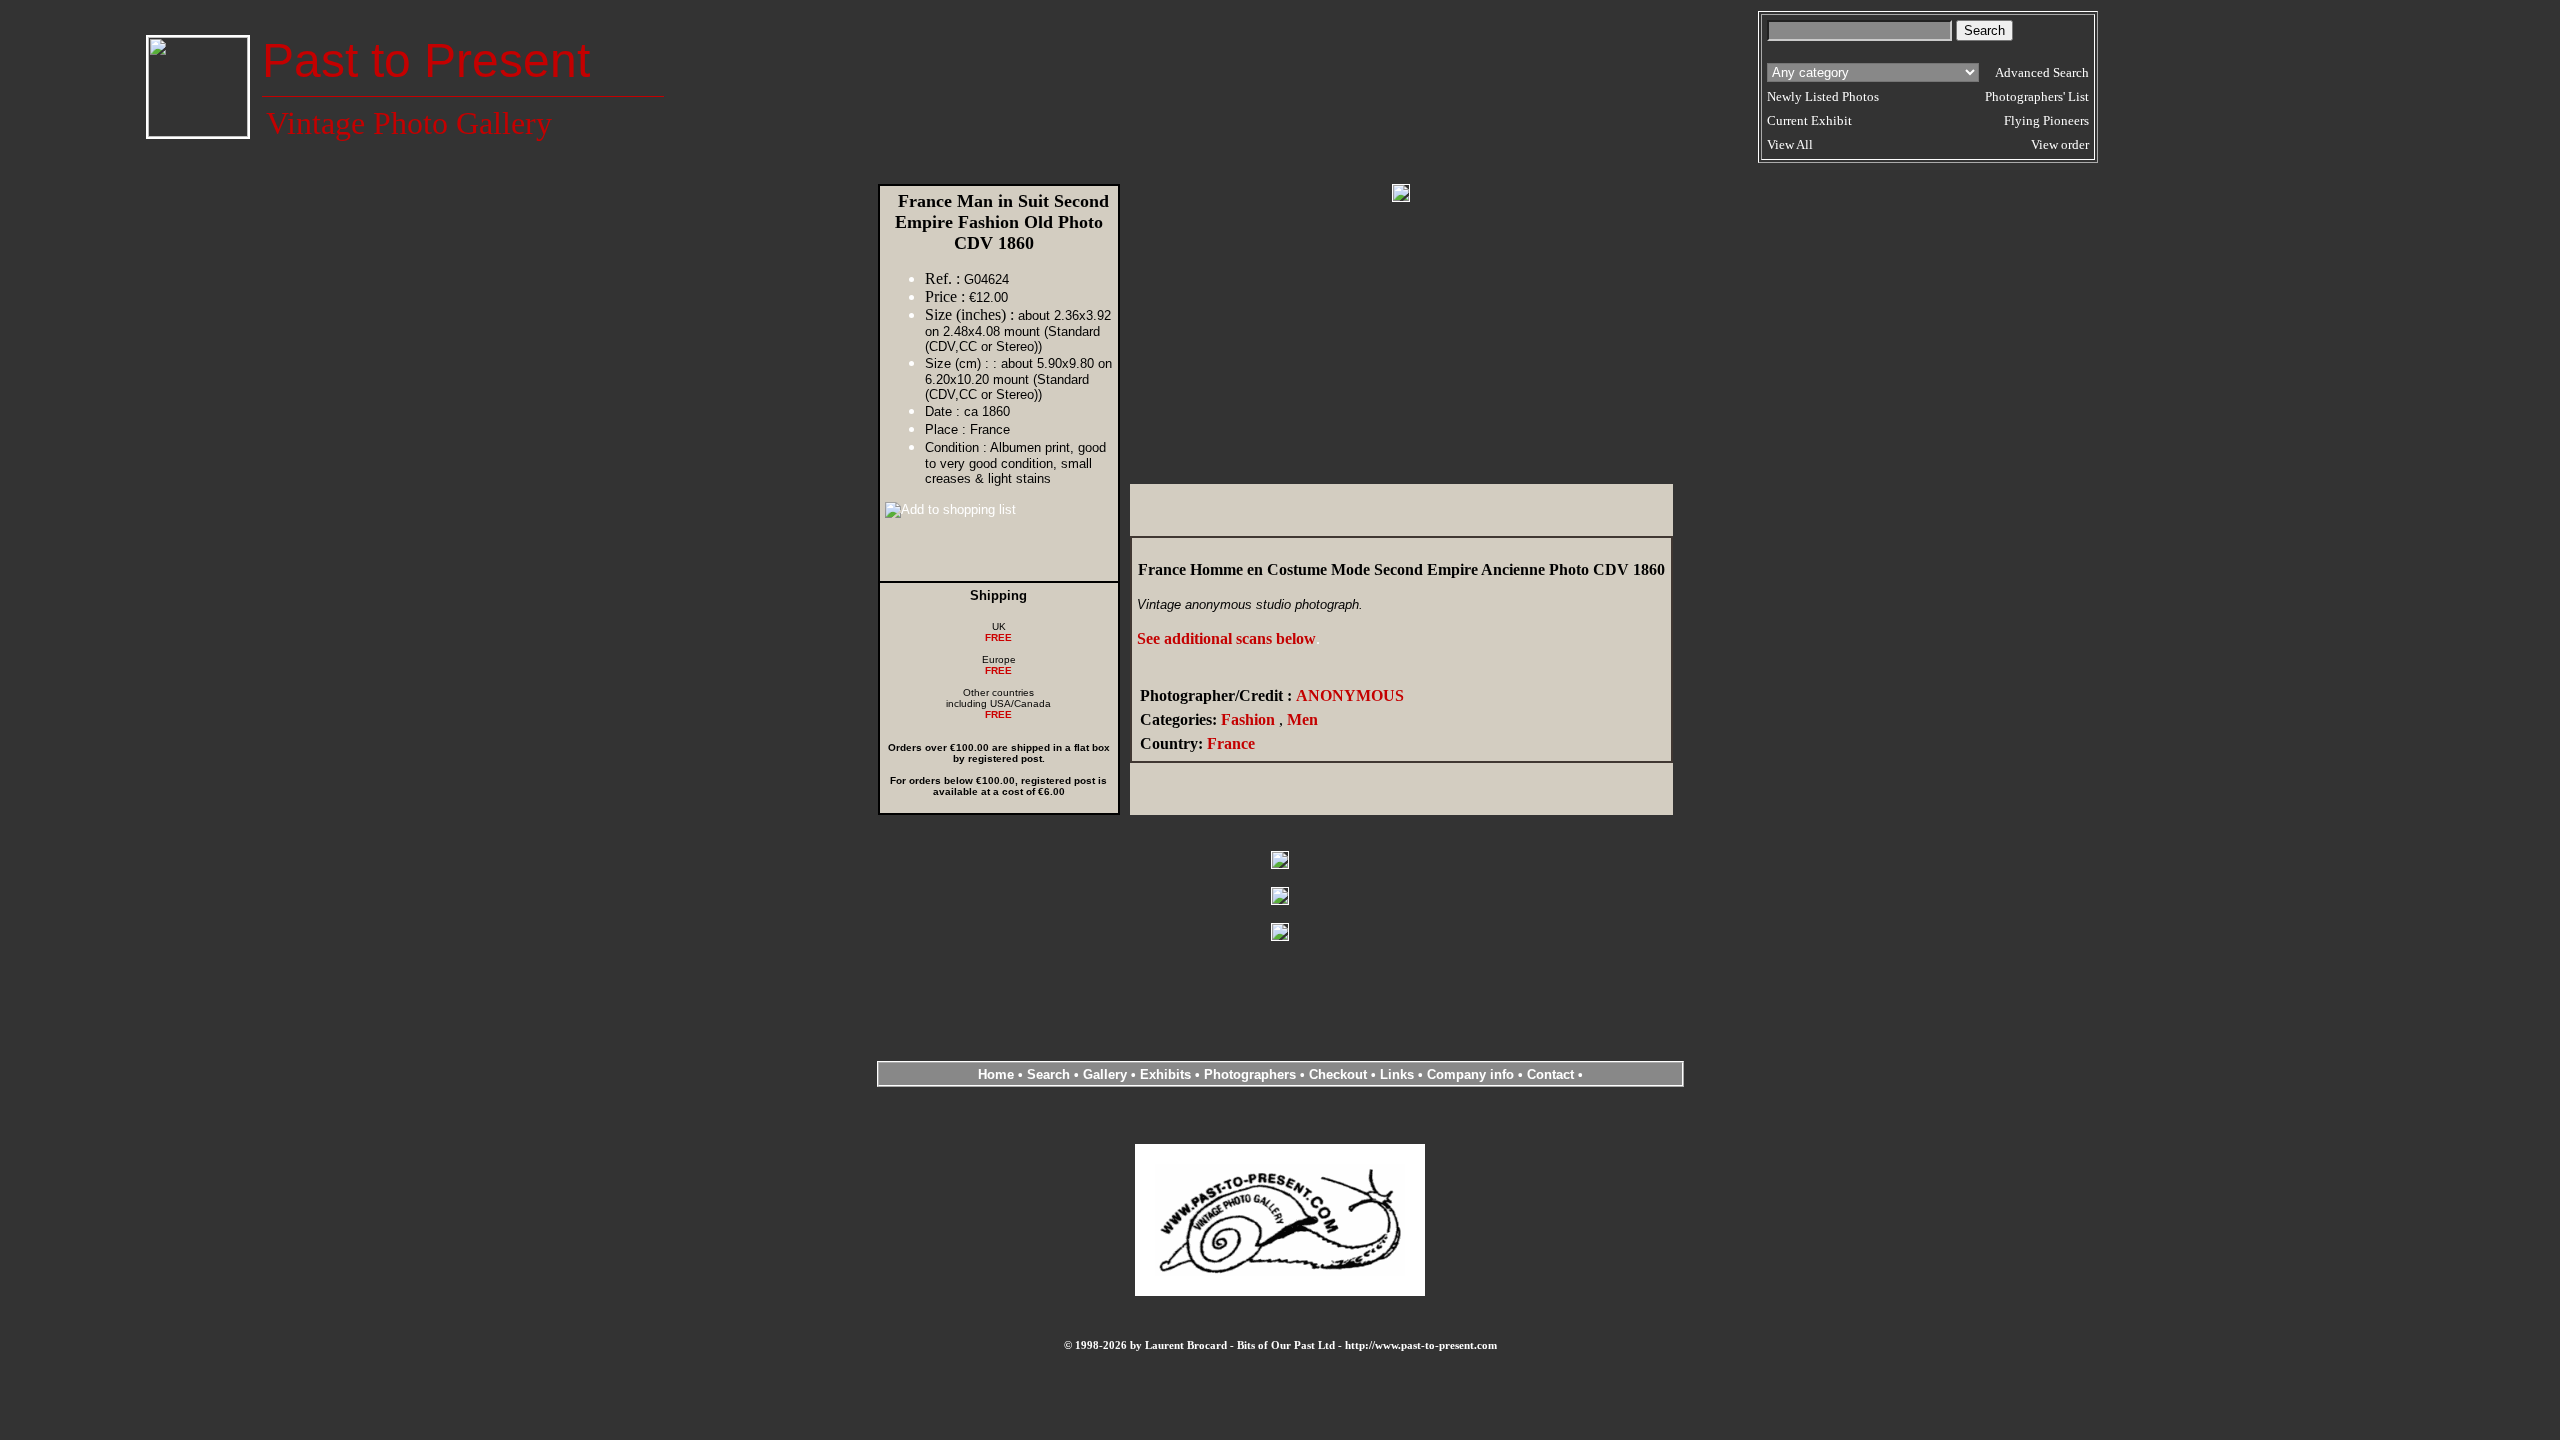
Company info (1472, 1074)
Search (1048, 1074)
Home (996, 1074)
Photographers (1250, 1074)
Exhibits (1165, 1074)
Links (1397, 1074)
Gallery (1105, 1074)
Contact (1550, 1074)
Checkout (1338, 1074)
